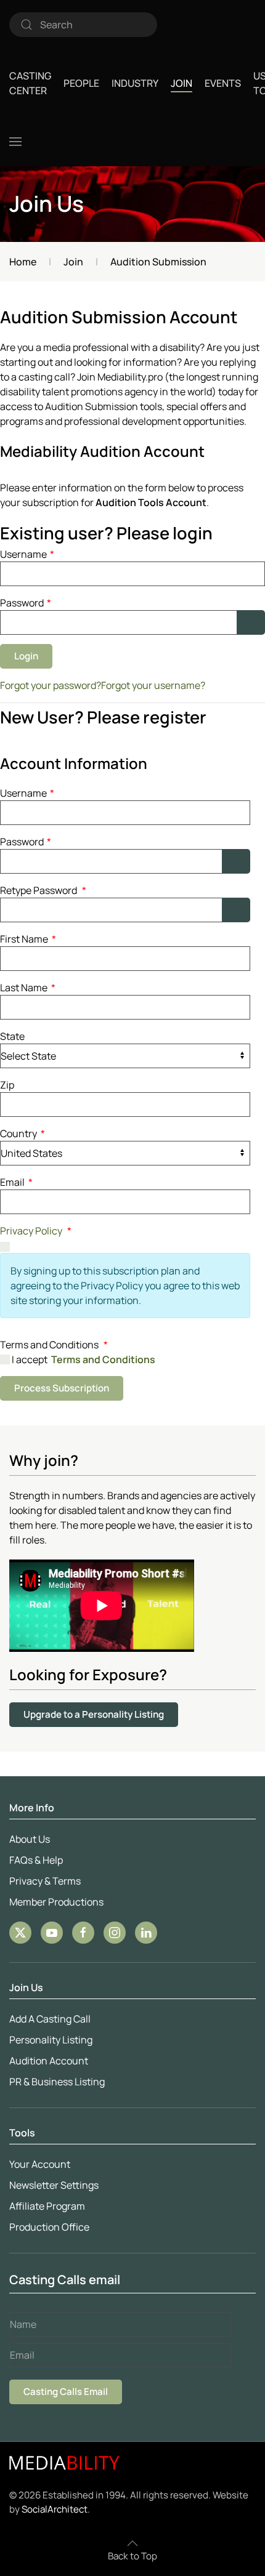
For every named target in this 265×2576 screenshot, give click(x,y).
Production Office (49, 2227)
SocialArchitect (55, 2509)
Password (26, 603)
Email (16, 1182)
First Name (28, 939)
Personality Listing (51, 2040)
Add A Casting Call (50, 2019)
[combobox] (83, 25)
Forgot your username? (153, 685)
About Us (30, 1839)
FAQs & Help (36, 1860)
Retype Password (43, 890)
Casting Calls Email (66, 2392)
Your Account (40, 2164)
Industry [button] (135, 83)
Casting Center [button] (30, 83)
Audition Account (49, 2061)
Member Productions (56, 1902)
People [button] (81, 83)
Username (27, 554)
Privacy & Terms (45, 1881)
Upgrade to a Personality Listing (94, 1714)
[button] (15, 142)
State (12, 1036)
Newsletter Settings (54, 2185)
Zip (7, 1085)
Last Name (28, 988)
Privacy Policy (31, 1231)
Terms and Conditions (103, 1359)
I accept (83, 1359)
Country (22, 1133)
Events (223, 83)
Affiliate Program (47, 2206)
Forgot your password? (51, 685)
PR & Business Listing (57, 2082)
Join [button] (181, 83)
